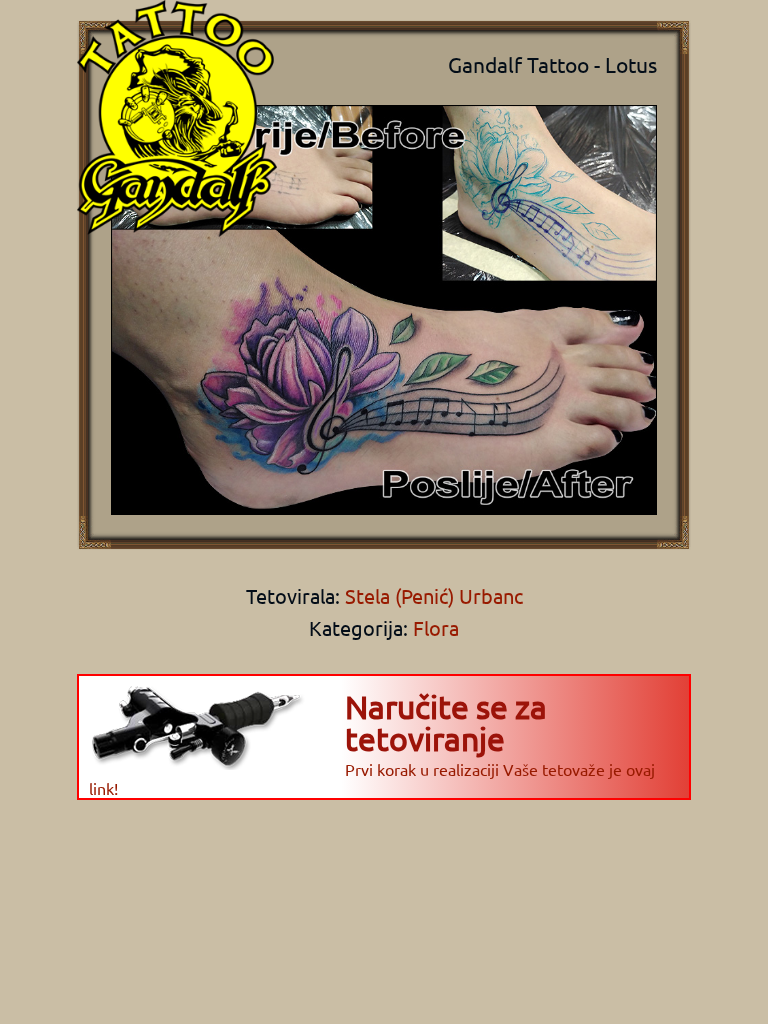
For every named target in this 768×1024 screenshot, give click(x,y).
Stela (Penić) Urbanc (431, 595)
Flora (436, 627)
